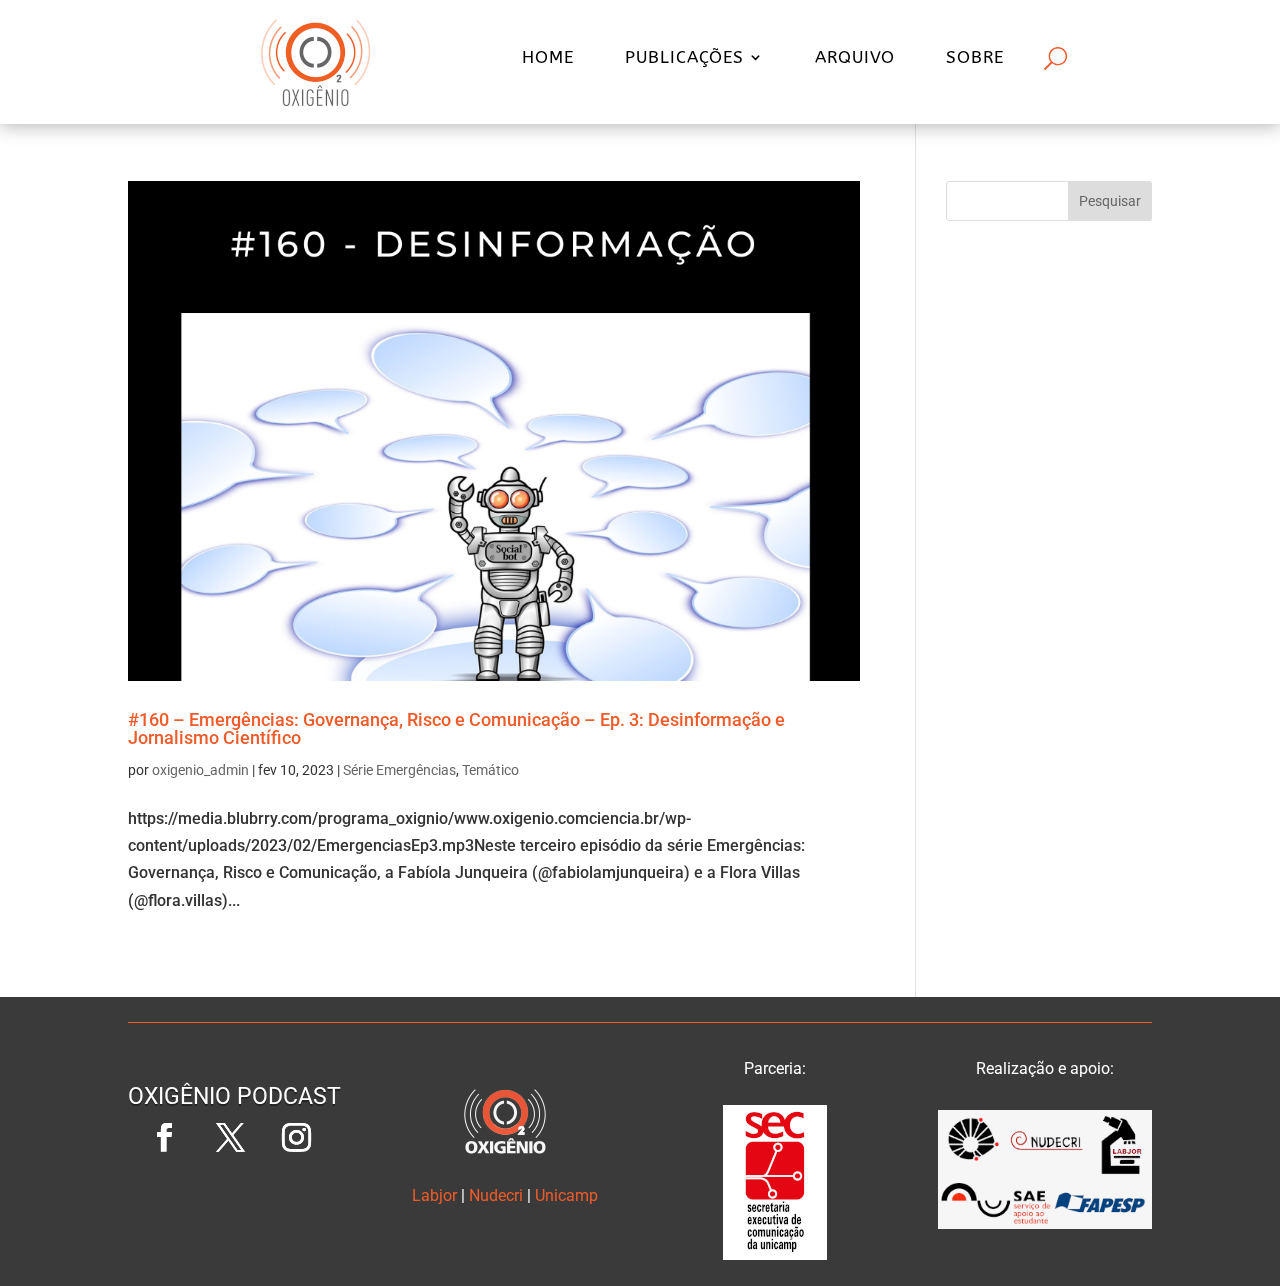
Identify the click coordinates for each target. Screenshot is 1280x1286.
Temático (490, 770)
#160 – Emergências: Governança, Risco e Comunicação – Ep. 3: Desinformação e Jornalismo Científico (456, 728)
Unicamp (566, 1195)
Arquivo (855, 58)
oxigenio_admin (200, 770)
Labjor (434, 1195)
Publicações (684, 58)
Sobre (975, 58)
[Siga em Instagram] (297, 1138)
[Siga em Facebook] (165, 1138)
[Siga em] (235, 1204)
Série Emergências (399, 770)
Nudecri (496, 1195)
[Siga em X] (231, 1138)
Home (548, 58)
